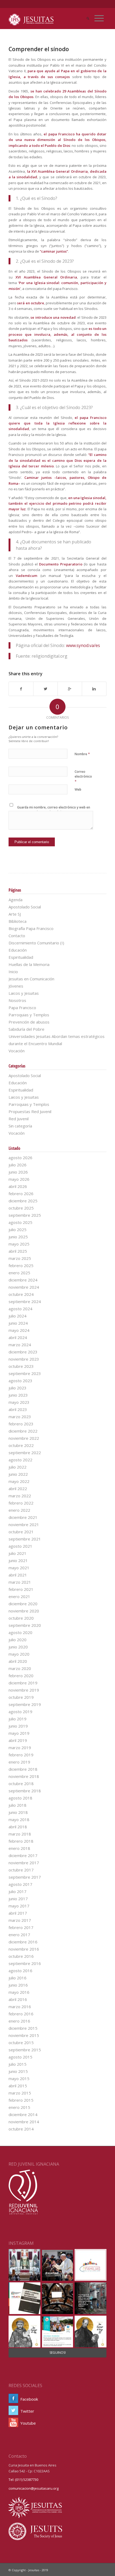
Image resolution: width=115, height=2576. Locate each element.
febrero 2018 (21, 1841)
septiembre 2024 (25, 1301)
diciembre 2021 (23, 1517)
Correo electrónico (83, 777)
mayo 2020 (19, 1654)
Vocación (17, 1051)
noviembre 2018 (24, 1776)
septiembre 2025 (25, 1215)
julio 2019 (18, 1719)
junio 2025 (18, 1237)
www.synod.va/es (83, 645)
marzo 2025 (20, 1258)
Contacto (17, 936)
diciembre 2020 (23, 1604)
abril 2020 (18, 1661)
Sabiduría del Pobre (26, 1029)
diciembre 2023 (23, 1352)
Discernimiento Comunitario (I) (36, 943)
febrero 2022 (21, 1503)
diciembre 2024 (23, 1280)
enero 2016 (19, 2021)
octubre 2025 (21, 1208)
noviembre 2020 (24, 1611)
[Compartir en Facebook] (21, 689)
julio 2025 (18, 1230)
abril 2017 (18, 1913)
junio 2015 (18, 2071)
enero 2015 (19, 2107)
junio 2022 (18, 1474)
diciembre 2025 (23, 1201)
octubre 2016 (21, 1956)
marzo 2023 (20, 1417)
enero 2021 (19, 1596)
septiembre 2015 (25, 2050)
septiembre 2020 (25, 1625)
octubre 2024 (21, 1294)
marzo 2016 (20, 2007)
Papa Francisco (22, 1008)
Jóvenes (16, 986)
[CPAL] (35, 2520)
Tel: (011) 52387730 (23, 2480)
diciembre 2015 (23, 2028)
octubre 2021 (21, 1532)
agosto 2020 (20, 1632)
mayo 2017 (19, 1906)
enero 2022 (19, 1510)
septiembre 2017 (25, 1877)
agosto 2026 (20, 1158)
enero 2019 (19, 1762)
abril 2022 (18, 1489)
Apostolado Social (25, 907)
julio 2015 (18, 2064)
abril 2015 (18, 2086)
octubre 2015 (21, 2043)
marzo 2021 (20, 1582)
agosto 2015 (20, 2057)
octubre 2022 (21, 1445)
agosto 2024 (20, 1309)
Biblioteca (18, 921)
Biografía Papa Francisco (31, 928)
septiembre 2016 (25, 1963)
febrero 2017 (21, 1927)
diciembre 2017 (23, 1855)
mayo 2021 (19, 1568)
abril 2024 (18, 1337)
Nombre (82, 754)
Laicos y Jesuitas (24, 993)
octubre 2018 (21, 1784)
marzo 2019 (20, 1748)
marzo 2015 (20, 2093)
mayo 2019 (19, 1733)
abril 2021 (18, 1575)
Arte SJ (15, 914)
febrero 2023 (21, 1424)
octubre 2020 (21, 1618)
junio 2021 (18, 1560)
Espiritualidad (21, 957)
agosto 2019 (20, 1712)
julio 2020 (18, 1640)
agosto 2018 (20, 1798)
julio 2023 (18, 1388)
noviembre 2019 (24, 1690)
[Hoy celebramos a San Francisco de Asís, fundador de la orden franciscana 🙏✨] (24, 2332)
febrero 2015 (21, 2100)
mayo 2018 (19, 1819)
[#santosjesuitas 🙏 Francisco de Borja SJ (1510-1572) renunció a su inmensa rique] (91, 2332)
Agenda (16, 900)
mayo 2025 (19, 1244)
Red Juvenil (19, 1119)
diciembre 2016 (23, 1942)
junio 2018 (18, 1812)
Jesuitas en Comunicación (31, 979)
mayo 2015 (19, 2078)
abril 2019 (18, 1740)
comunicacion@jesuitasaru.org (34, 2488)
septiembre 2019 (25, 1704)
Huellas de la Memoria (29, 964)
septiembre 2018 (25, 1791)
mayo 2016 (19, 1992)
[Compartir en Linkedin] (94, 689)
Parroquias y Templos (29, 1015)
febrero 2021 (21, 1589)
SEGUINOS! (58, 2353)
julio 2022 (18, 1467)
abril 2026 (18, 1186)
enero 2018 (19, 1848)
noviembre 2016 (24, 1949)
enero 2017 (19, 1935)
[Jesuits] (35, 2539)
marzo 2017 (20, 1920)
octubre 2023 (21, 1366)
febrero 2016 (21, 2014)
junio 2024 (18, 1323)
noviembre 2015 (24, 2035)
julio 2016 (18, 1978)
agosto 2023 (20, 1381)
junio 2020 (18, 1647)
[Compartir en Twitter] (45, 689)
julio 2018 (18, 1805)
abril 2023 (18, 1409)
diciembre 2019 (23, 1683)
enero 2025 (19, 1273)
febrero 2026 (21, 1194)
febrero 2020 (21, 1676)
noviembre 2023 (24, 1359)
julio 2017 (18, 1891)
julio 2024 (18, 1316)
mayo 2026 (19, 1179)
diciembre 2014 (23, 2114)
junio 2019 (18, 1726)
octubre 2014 (21, 2129)
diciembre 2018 (23, 1769)
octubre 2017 (21, 1870)
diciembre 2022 (23, 1431)
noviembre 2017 (24, 1863)
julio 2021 (18, 1553)
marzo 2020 (20, 1668)
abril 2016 (18, 1999)
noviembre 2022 (24, 1438)
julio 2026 (18, 1165)
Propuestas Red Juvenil (30, 1111)
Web (78, 789)
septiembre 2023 (25, 1373)
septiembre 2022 (25, 1453)
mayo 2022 (19, 1481)
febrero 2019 (21, 1755)
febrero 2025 (21, 1265)
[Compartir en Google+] (70, 689)
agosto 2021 (20, 1546)
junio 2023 (18, 1395)
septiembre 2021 (25, 1539)
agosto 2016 (20, 1971)
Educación (18, 950)
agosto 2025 (20, 1222)
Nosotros (17, 1000)
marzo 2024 (20, 1345)
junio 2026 (18, 1172)
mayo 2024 (19, 1330)
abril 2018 (18, 1827)
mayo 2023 (19, 1402)
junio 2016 (18, 1985)
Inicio (13, 972)
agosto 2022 (20, 1460)
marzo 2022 (20, 1496)
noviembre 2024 (24, 1287)
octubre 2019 (21, 1697)
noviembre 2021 (24, 1524)
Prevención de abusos (29, 1022)
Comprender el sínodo (39, 49)
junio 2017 (18, 1899)
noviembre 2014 (24, 2122)
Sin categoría (20, 1126)
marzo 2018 (20, 1834)
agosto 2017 (20, 1884)
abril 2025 (18, 1251)
